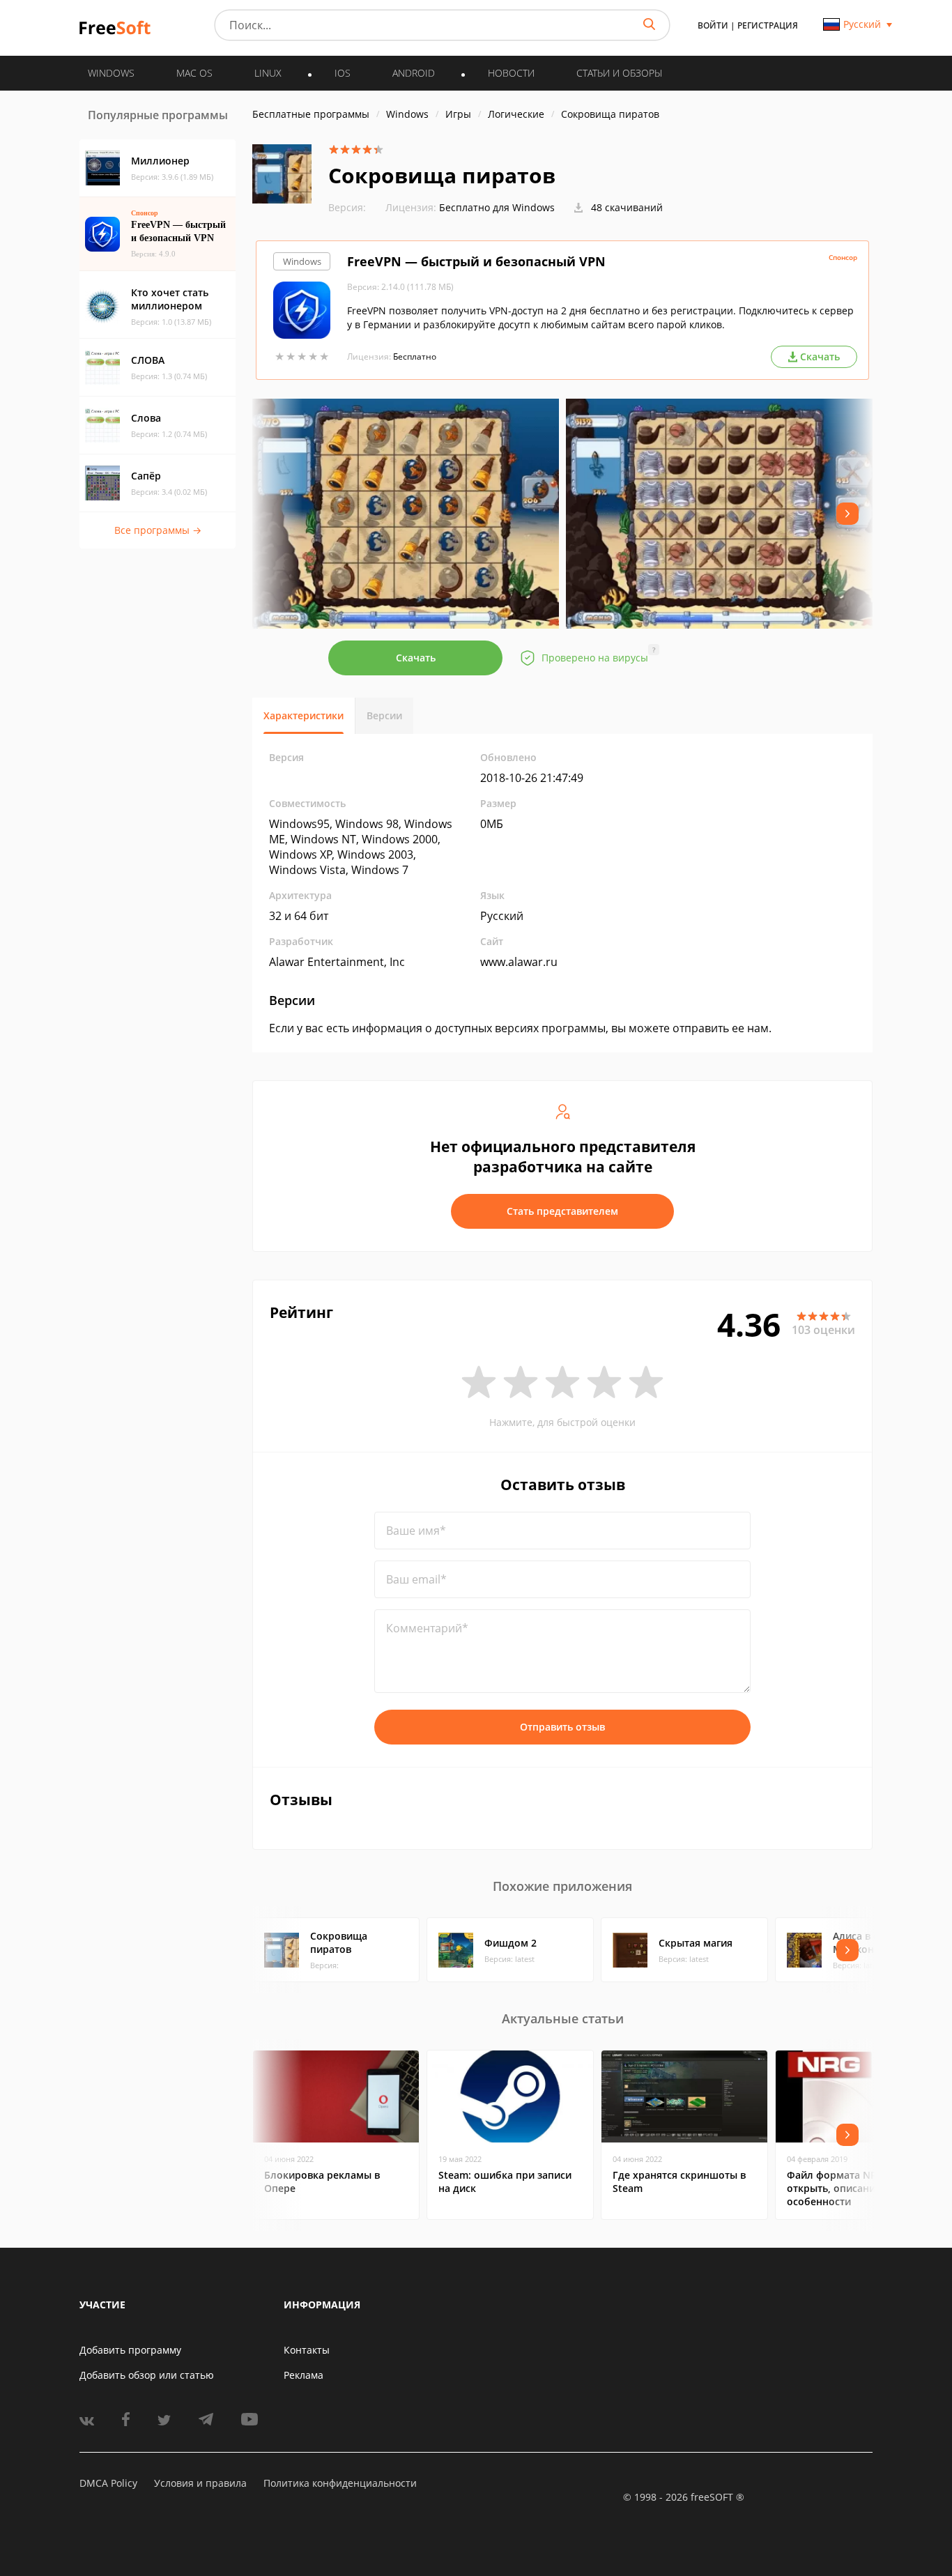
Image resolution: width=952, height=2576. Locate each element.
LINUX (268, 73)
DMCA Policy (108, 2483)
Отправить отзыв (562, 1727)
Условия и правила (200, 2483)
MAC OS (194, 73)
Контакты (307, 2350)
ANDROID (414, 73)
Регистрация (768, 25)
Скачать (416, 658)
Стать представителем (562, 1211)
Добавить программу (130, 2350)
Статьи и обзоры (619, 73)
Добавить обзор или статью (147, 2375)
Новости (511, 73)
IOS (343, 73)
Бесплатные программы (311, 114)
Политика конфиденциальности (340, 2483)
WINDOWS (111, 73)
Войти (713, 25)
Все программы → (158, 530)
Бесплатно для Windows (497, 207)
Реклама (304, 2375)
